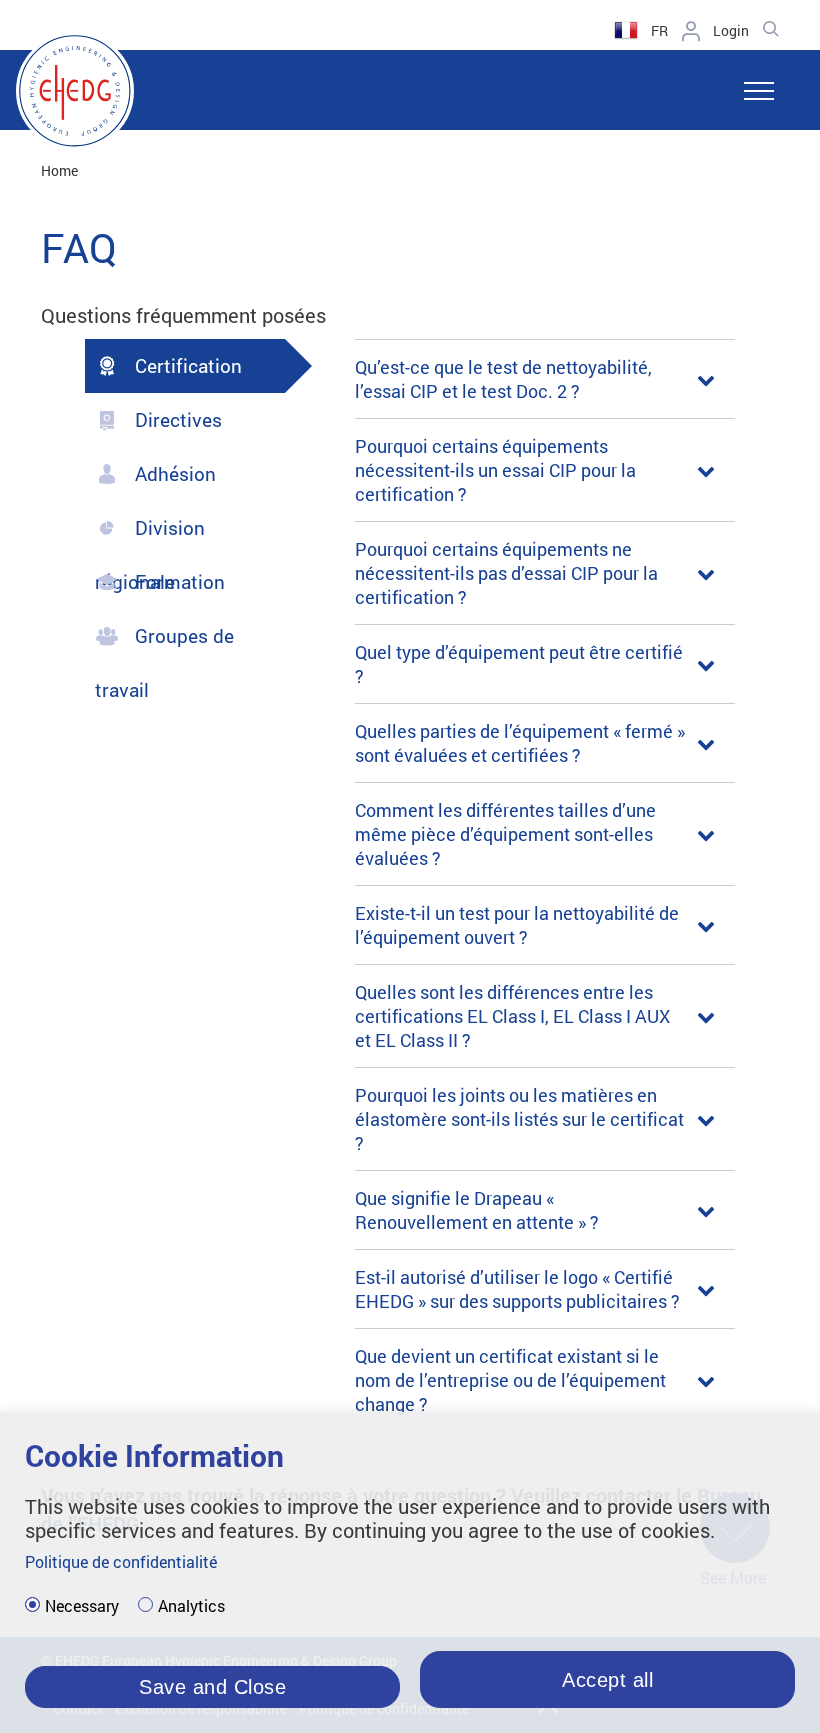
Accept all (607, 1680)
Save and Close (212, 1687)
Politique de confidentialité (121, 1561)
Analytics (191, 1606)
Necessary (82, 1606)
